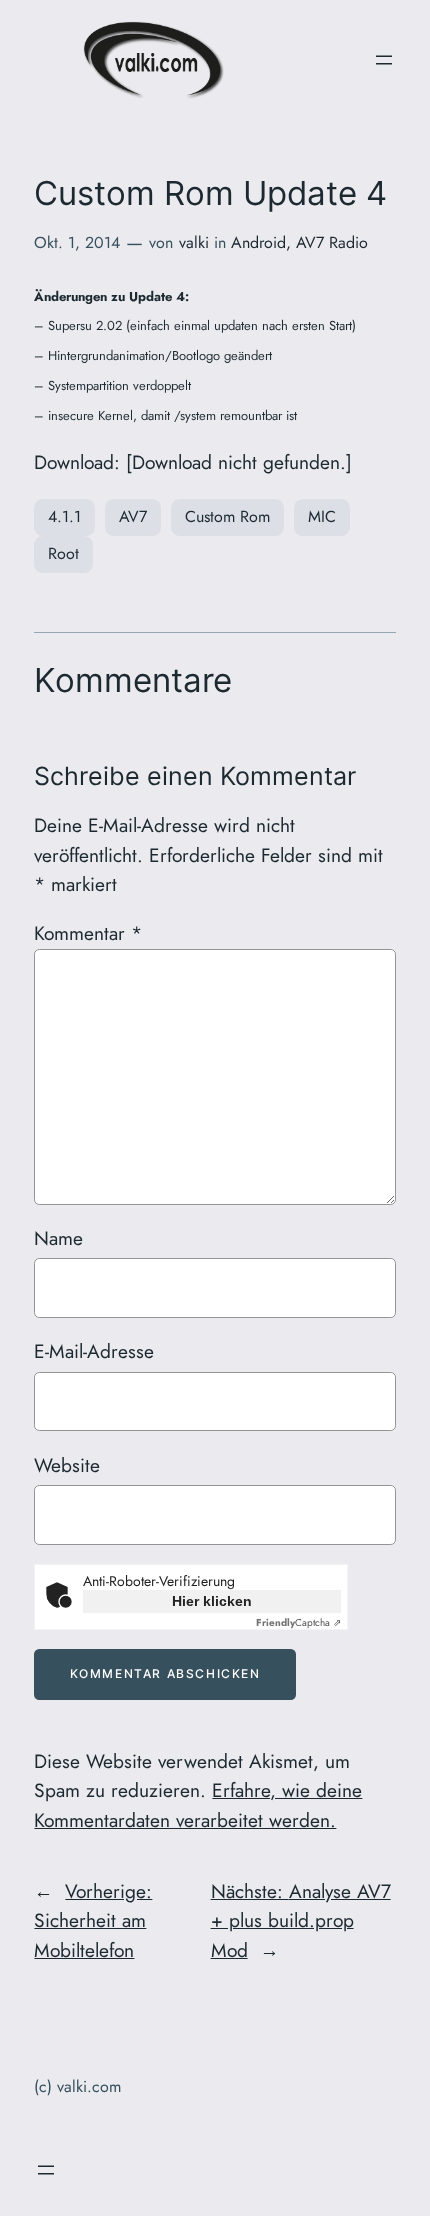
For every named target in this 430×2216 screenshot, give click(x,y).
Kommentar (88, 933)
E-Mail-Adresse (94, 1351)
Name (58, 1238)
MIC (322, 516)
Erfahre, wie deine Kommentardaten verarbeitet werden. (198, 1805)
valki (194, 242)
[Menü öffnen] (384, 60)
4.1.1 (64, 516)
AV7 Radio (332, 242)
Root (63, 553)
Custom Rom (227, 516)
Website (67, 1465)
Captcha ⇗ (298, 1622)
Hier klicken (212, 1601)
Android (258, 242)
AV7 (133, 516)
